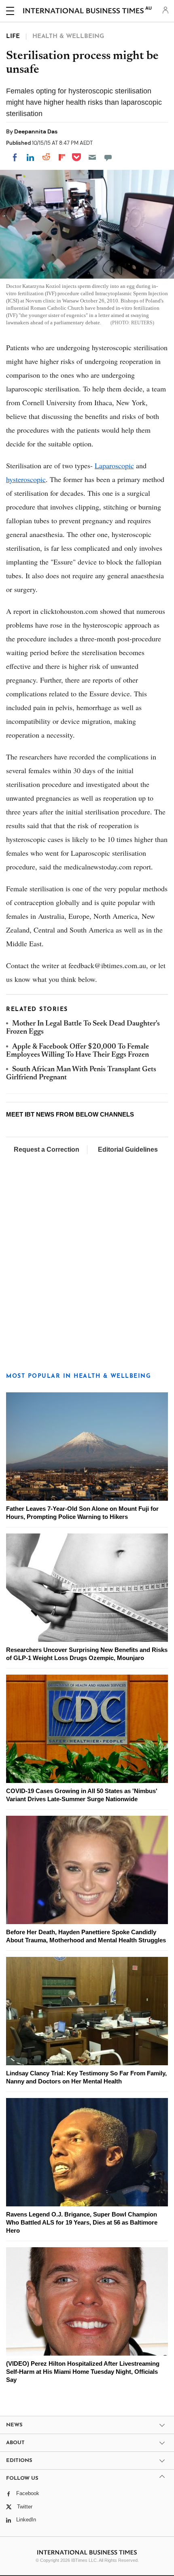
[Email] (92, 157)
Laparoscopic (114, 465)
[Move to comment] (108, 157)
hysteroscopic (26, 479)
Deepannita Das (36, 131)
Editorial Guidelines (128, 1149)
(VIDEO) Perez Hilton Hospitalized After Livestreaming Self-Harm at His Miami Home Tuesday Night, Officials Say (83, 2372)
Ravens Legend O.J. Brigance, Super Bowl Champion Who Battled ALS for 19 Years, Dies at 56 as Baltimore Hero (82, 2222)
